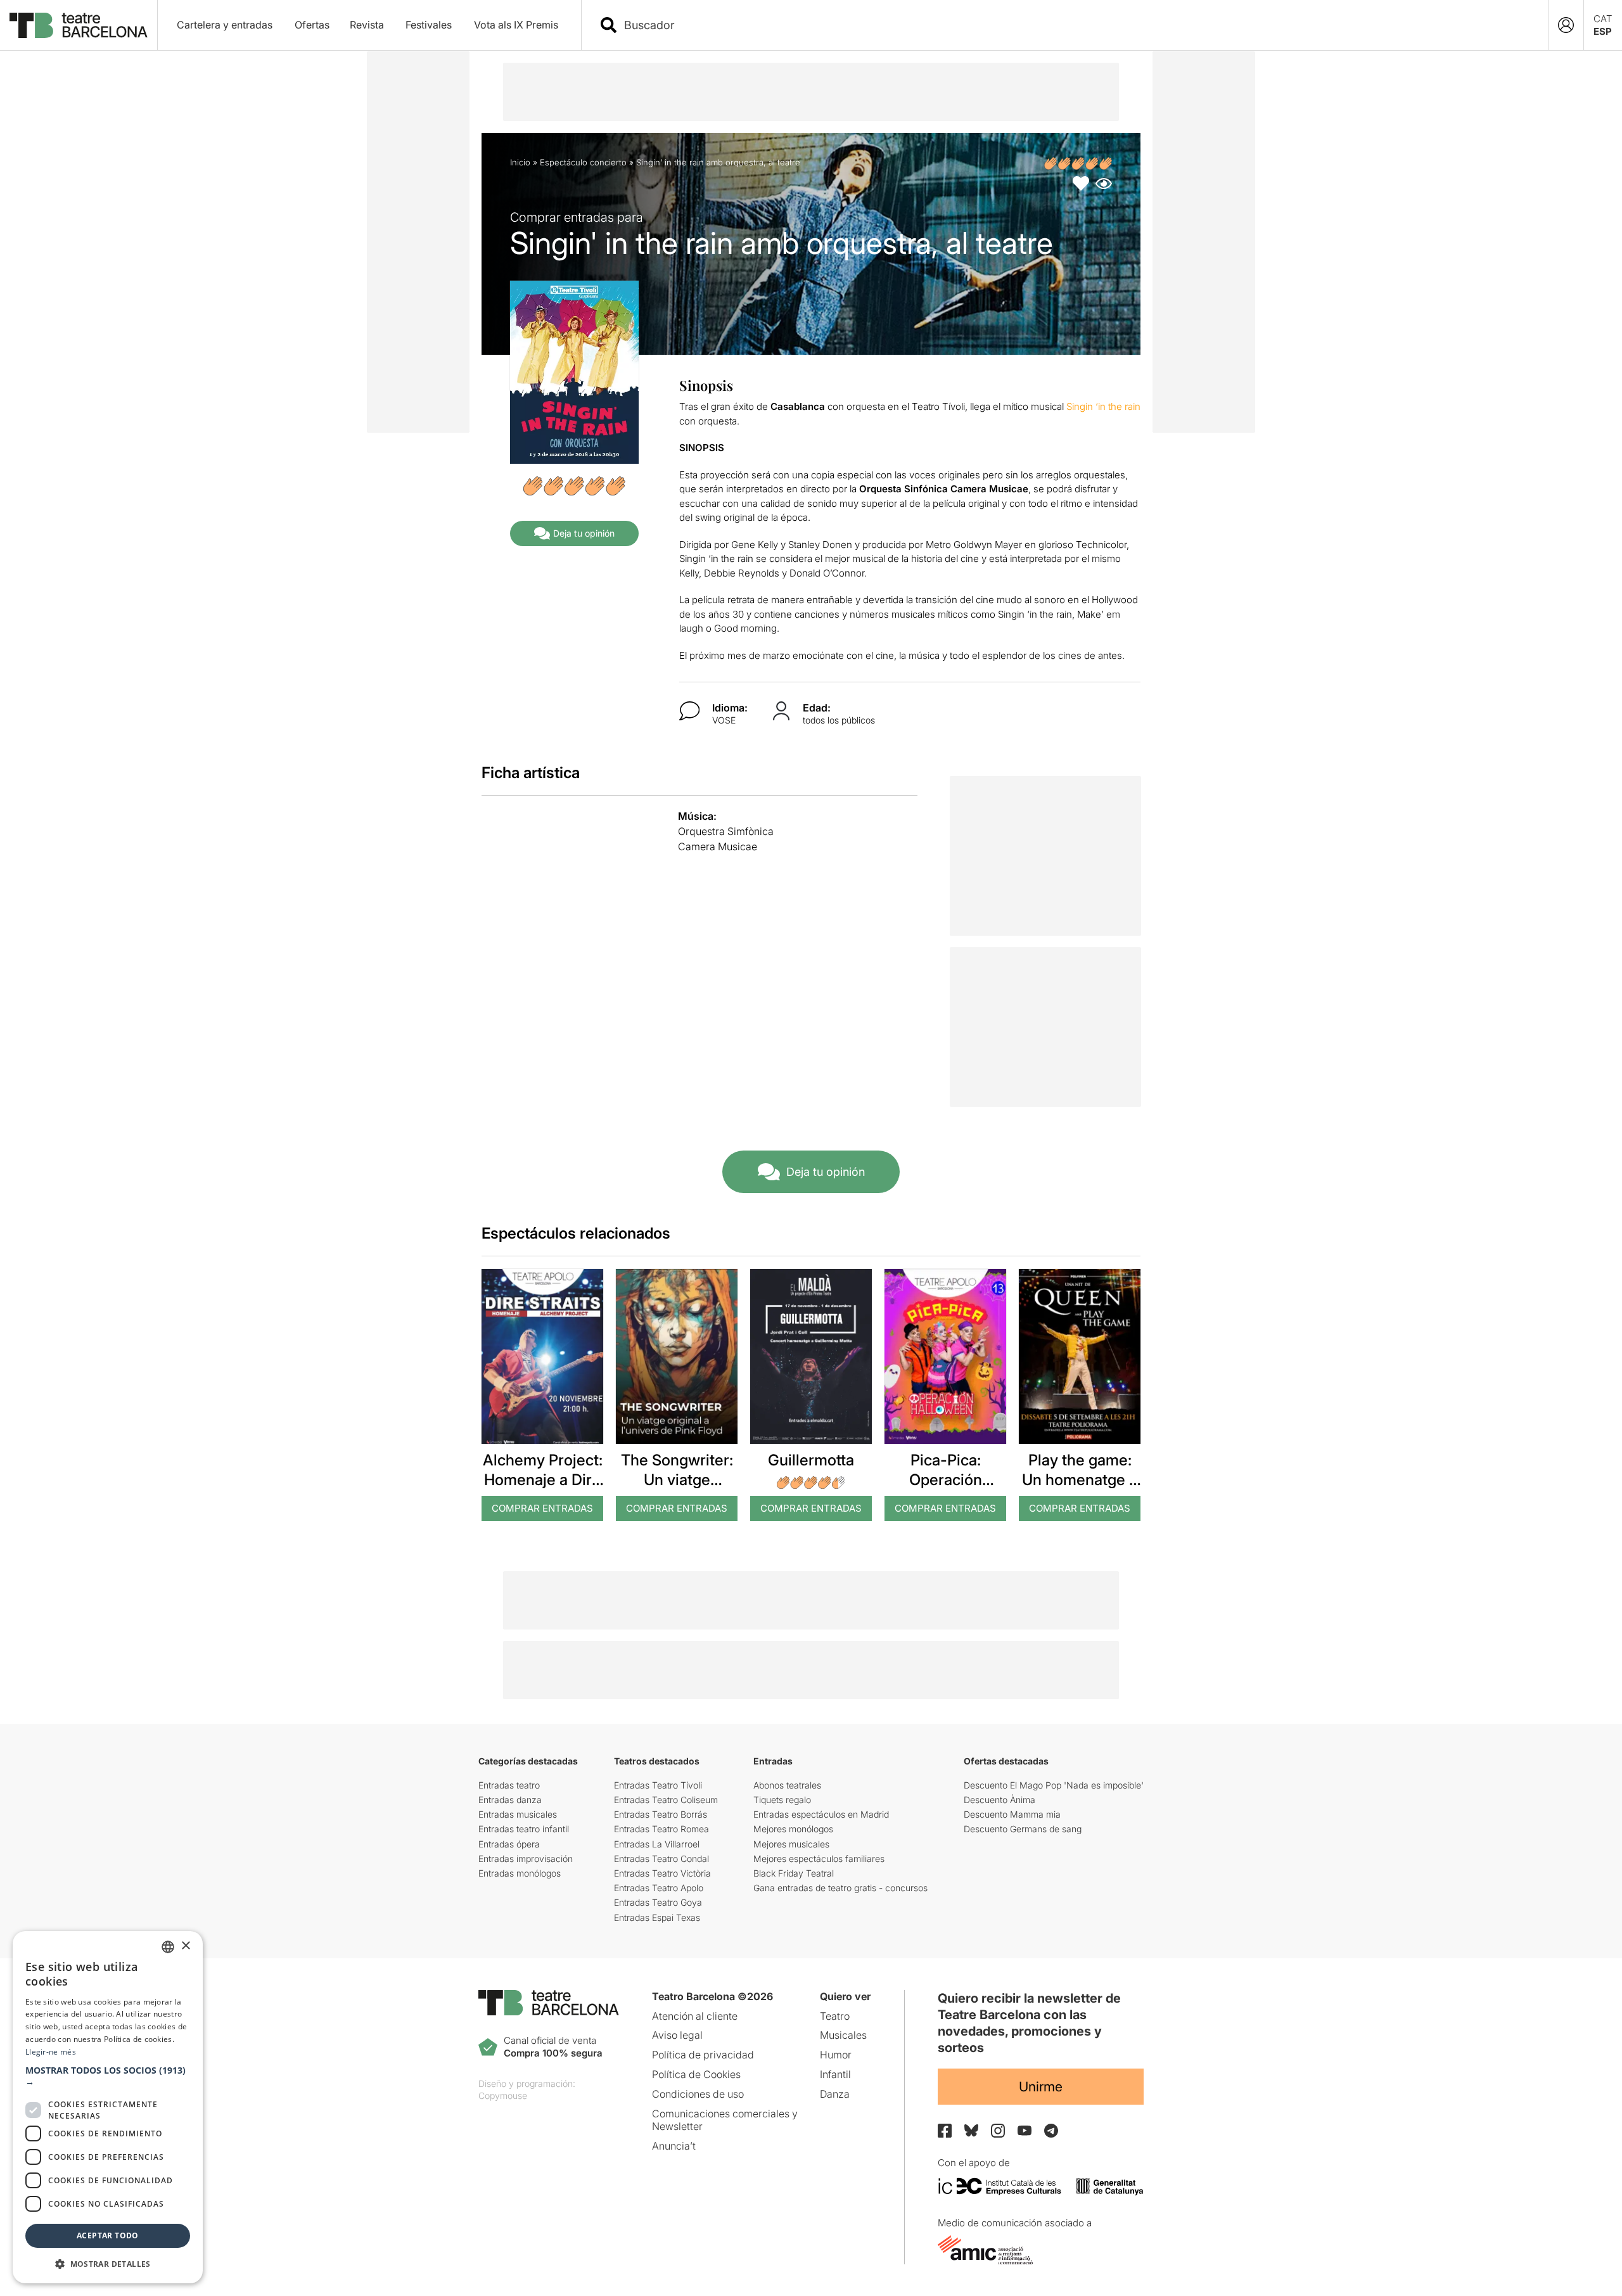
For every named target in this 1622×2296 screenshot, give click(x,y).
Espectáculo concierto (583, 162)
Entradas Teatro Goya (658, 1902)
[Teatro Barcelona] (79, 25)
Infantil (835, 2074)
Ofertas (312, 25)
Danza (835, 2094)
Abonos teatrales (787, 1785)
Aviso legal (677, 2035)
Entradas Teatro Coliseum (666, 1800)
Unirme (1041, 2087)
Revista (367, 25)
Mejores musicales (791, 1844)
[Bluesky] (971, 2130)
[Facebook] (945, 2131)
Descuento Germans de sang (1023, 1829)
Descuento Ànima (999, 1800)
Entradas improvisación (526, 1859)
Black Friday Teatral (794, 1873)
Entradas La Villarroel (657, 1844)
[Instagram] (998, 2131)
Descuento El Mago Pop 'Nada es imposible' (1054, 1785)
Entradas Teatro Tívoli (658, 1785)
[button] (108, 2076)
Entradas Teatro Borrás (661, 1814)
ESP (1603, 31)
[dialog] (108, 2107)
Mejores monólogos (793, 1829)
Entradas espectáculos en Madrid (821, 1814)
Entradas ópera (509, 1844)
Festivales (429, 25)
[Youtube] (1025, 2130)
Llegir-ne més (51, 2052)
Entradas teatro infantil (524, 1829)
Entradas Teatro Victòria (662, 1873)
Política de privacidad (703, 2055)
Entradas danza (510, 1800)
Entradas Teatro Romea (661, 1829)
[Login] (1566, 25)
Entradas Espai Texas (657, 1917)
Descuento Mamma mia (1012, 1814)
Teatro (835, 2016)
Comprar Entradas (542, 1508)
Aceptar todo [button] (108, 2235)
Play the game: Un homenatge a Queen (1080, 1480)
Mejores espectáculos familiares (819, 1859)
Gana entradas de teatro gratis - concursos (840, 1888)
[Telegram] (1051, 2131)
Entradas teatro (509, 1785)
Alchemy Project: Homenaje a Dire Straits (543, 1480)
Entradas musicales (518, 1814)
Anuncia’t (674, 2146)
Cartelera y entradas (225, 25)
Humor (836, 2055)
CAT (1603, 19)
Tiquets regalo (782, 1800)
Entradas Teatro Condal (661, 1859)
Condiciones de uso (698, 2094)
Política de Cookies (696, 2074)
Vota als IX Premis (516, 25)
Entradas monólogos (520, 1873)
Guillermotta (811, 1460)
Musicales (843, 2035)
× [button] (185, 1946)
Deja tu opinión (584, 533)
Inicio (520, 162)
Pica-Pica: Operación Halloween (946, 1480)
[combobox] (1076, 25)
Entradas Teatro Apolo (659, 1888)
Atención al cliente (695, 2016)
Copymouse (503, 2095)
